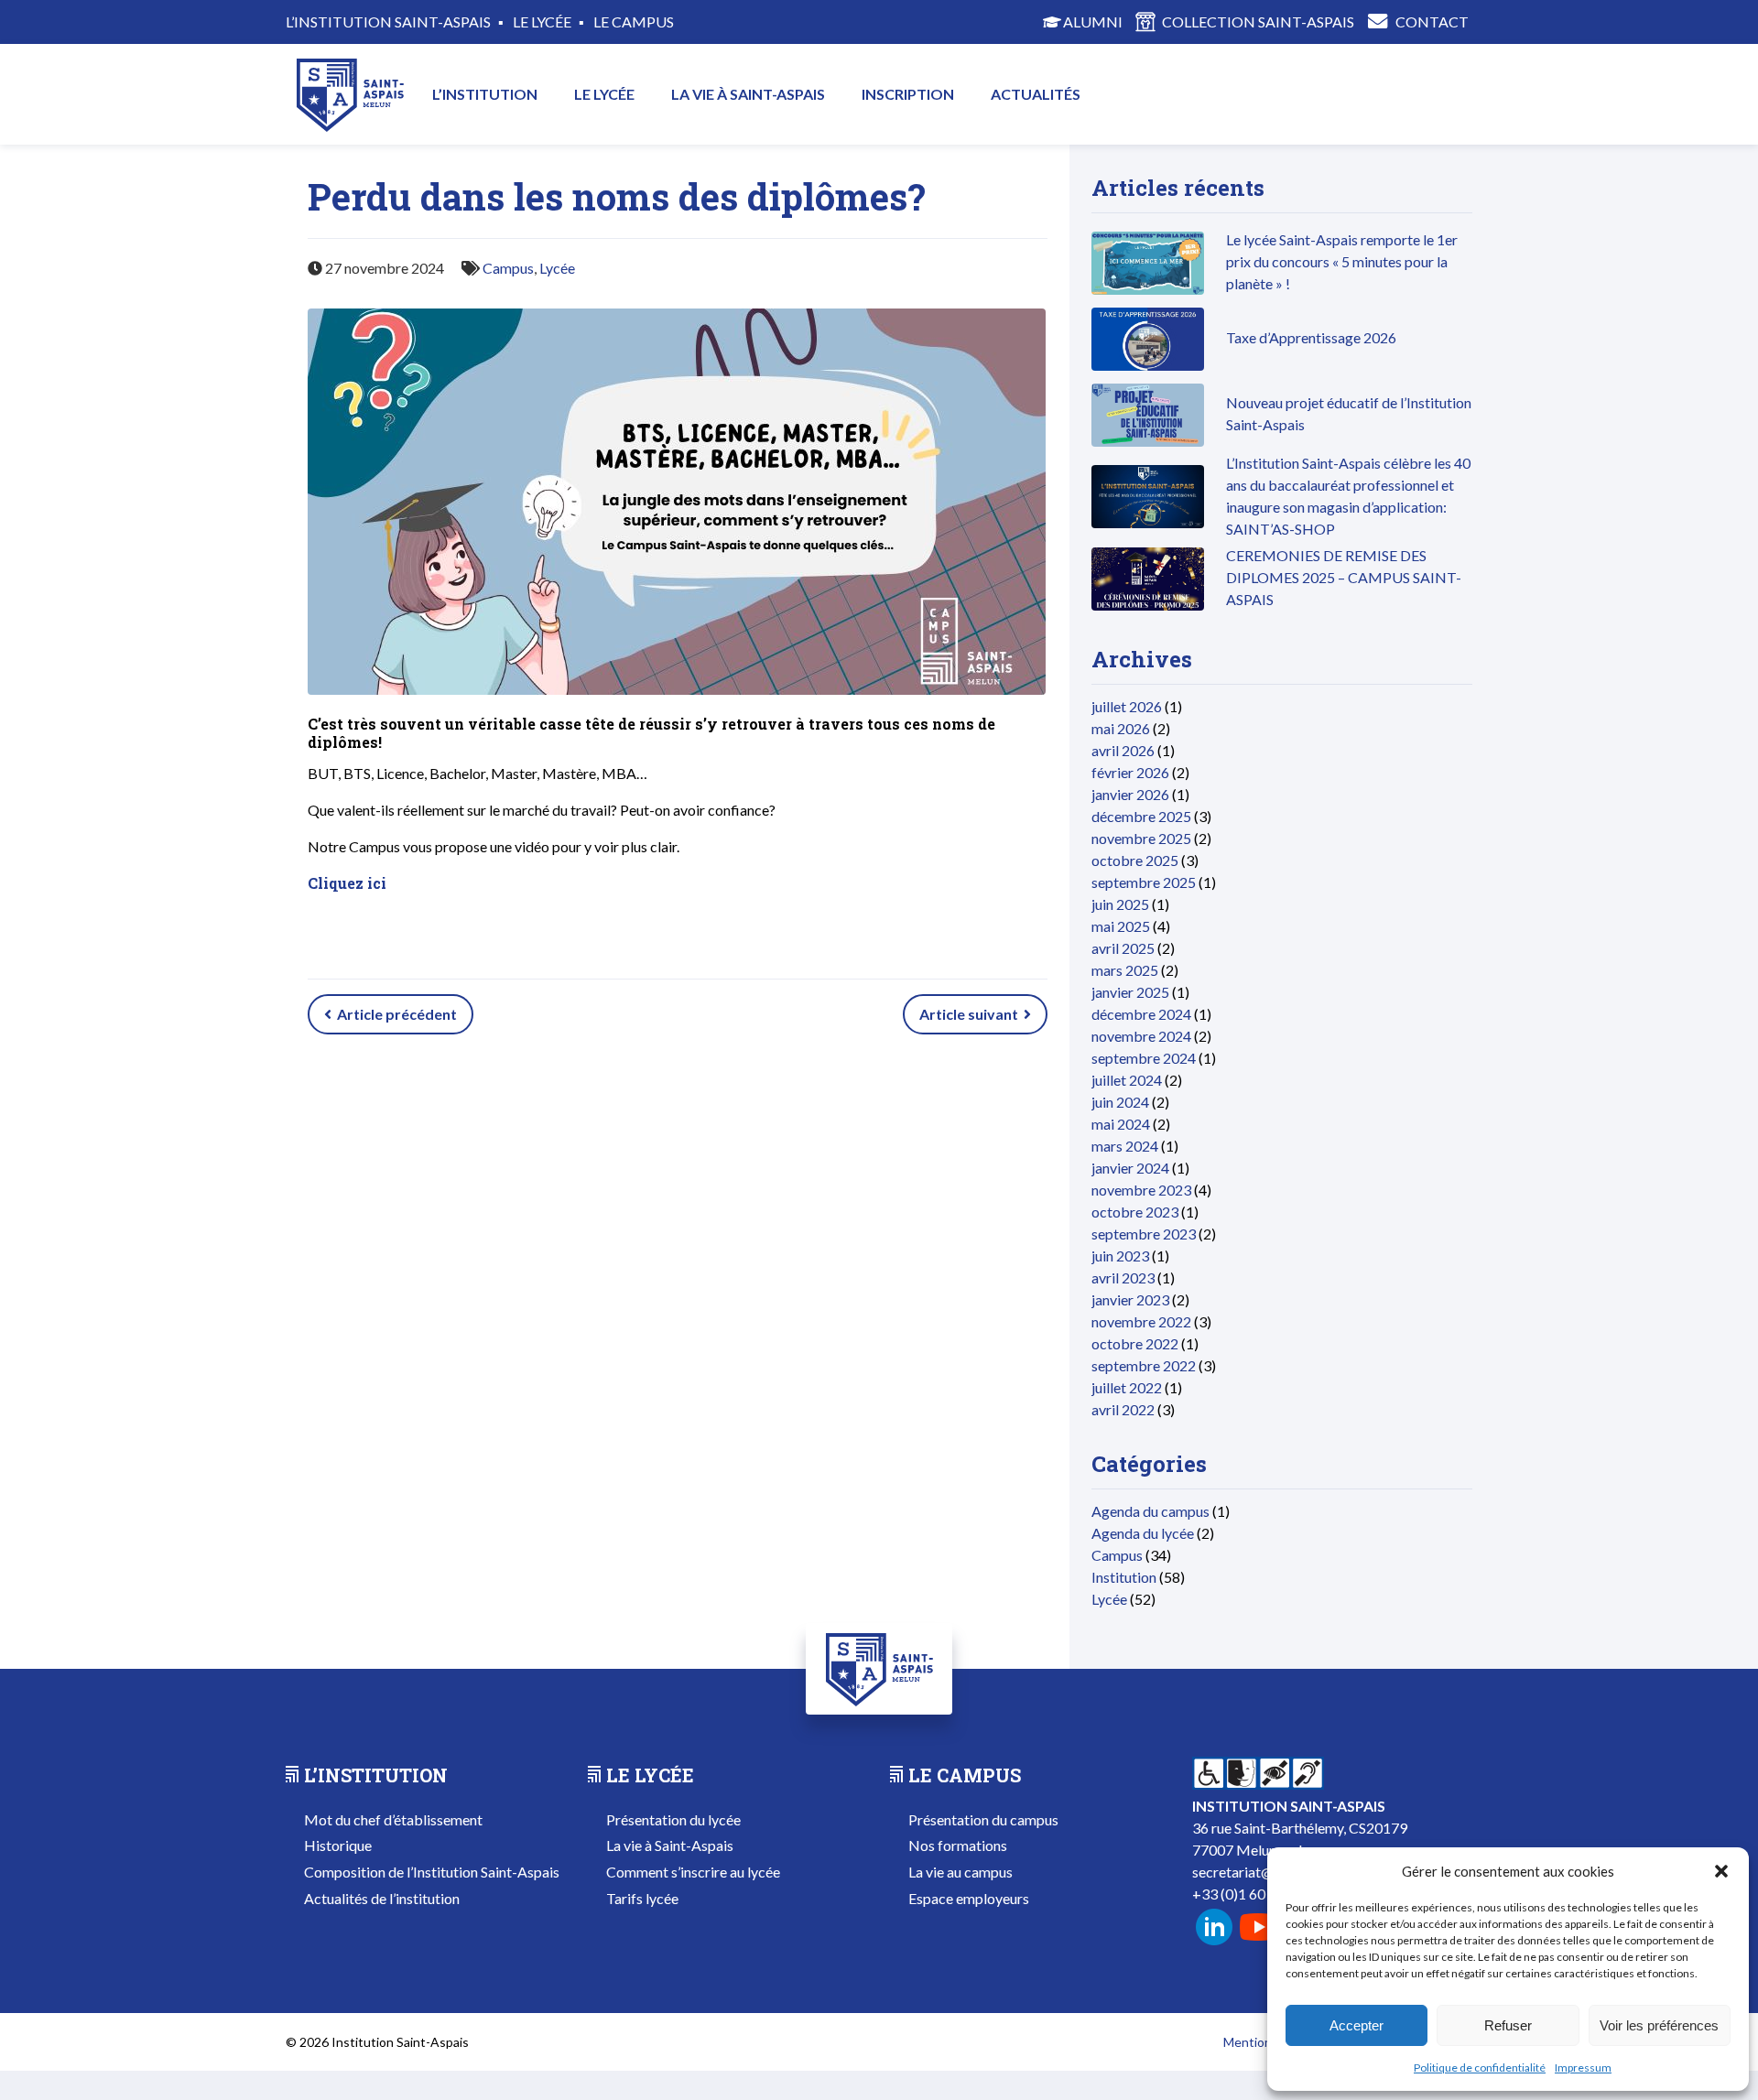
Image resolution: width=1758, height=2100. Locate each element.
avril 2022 (1123, 1409)
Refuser (1508, 2025)
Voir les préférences (1659, 2025)
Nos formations (958, 1845)
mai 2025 (1121, 926)
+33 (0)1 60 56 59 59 (1258, 1894)
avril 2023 (1123, 1277)
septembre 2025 (1144, 882)
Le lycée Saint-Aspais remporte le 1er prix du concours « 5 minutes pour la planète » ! (1342, 261)
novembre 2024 (1141, 1036)
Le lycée (604, 94)
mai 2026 (1121, 728)
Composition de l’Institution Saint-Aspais (432, 1872)
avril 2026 (1123, 750)
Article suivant (970, 1014)
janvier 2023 (1130, 1299)
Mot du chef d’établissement (393, 1819)
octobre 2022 (1135, 1343)
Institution (1124, 1577)
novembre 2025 (1141, 838)
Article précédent (396, 1014)
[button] (1721, 1871)
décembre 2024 (1141, 1014)
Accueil (350, 94)
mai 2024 (1121, 1124)
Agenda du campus (1150, 1511)
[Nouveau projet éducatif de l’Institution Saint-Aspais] (1148, 441)
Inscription (908, 94)
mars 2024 (1125, 1146)
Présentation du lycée (673, 1819)
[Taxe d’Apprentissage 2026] (1148, 365)
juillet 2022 (1127, 1387)
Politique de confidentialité (1480, 2068)
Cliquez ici (347, 883)
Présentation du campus (983, 1819)
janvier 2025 (1130, 992)
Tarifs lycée (642, 1898)
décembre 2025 (1141, 816)
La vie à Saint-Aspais (748, 94)
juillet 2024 (1127, 1080)
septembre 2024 (1144, 1058)
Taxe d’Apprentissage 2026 (1311, 337)
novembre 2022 (1141, 1321)
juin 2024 (1120, 1102)
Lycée (557, 268)
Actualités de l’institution (382, 1898)
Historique (338, 1845)
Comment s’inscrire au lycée (693, 1872)
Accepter (1356, 2025)
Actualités (1036, 94)
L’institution (485, 94)
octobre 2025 (1135, 860)
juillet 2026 (1127, 706)
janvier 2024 (1130, 1168)
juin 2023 (1120, 1256)
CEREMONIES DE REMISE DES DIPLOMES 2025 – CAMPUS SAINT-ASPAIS (1344, 577)
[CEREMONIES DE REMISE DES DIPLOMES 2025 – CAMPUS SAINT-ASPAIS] (1148, 605)
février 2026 (1130, 772)
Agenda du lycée (1143, 1533)
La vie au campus (960, 1872)
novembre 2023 (1141, 1190)
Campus (508, 268)
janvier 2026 (1130, 794)
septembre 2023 (1144, 1234)
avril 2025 (1123, 948)
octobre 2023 (1135, 1212)
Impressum (1583, 2068)
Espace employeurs (969, 1898)
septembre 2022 (1144, 1365)
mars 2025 (1125, 970)
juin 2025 (1120, 904)
